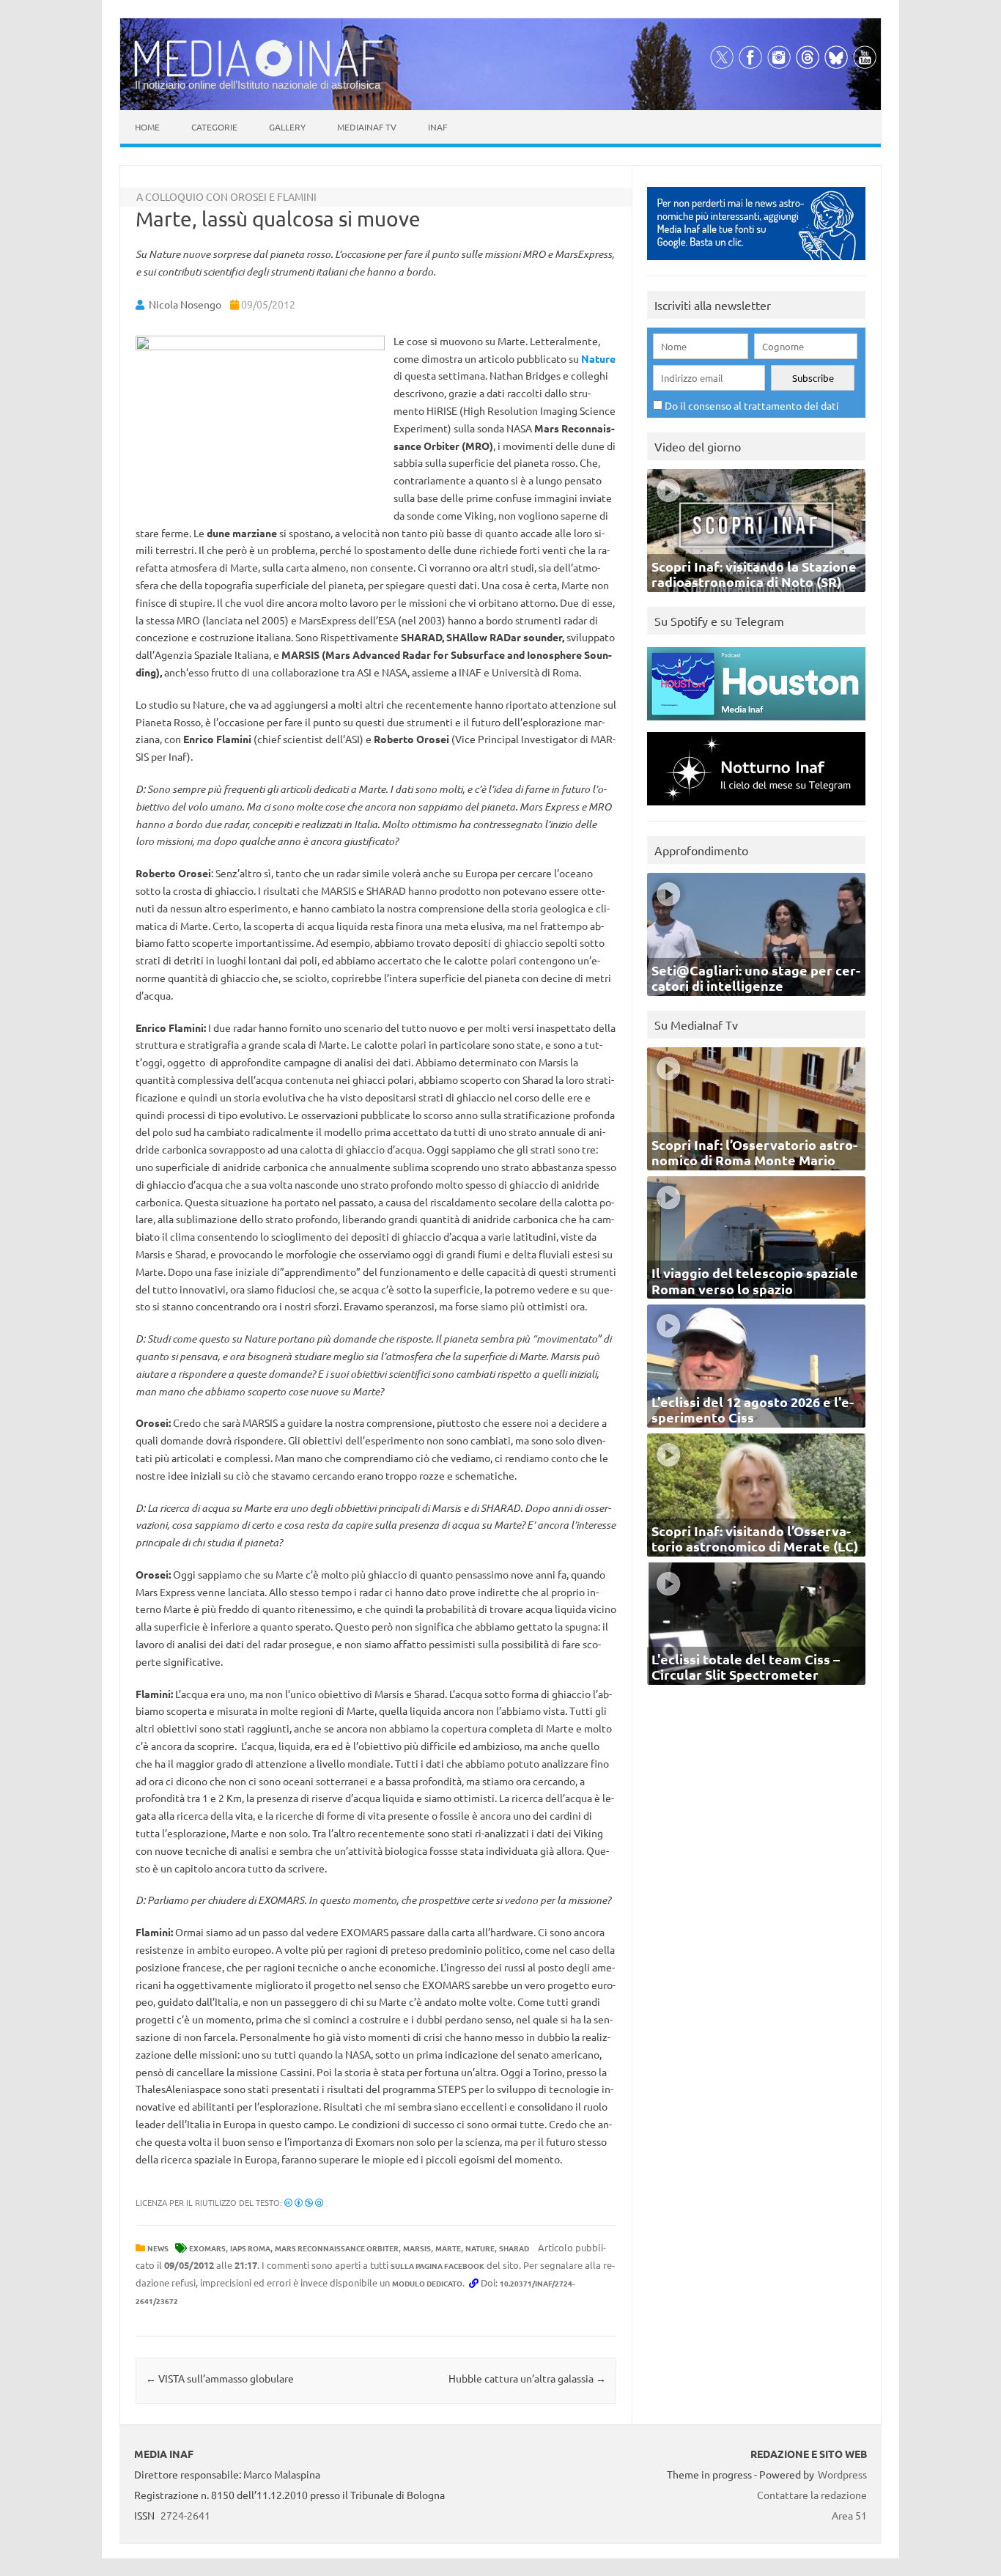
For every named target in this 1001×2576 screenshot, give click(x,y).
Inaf (437, 127)
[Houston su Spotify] (756, 724)
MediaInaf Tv (367, 127)
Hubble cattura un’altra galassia (527, 2378)
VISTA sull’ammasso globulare (220, 2378)
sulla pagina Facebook (437, 2266)
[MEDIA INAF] (259, 74)
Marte (448, 2248)
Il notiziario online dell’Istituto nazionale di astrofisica (258, 85)
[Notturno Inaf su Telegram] (756, 809)
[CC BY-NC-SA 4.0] (304, 2202)
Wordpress (842, 2474)
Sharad (514, 2248)
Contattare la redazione (812, 2495)
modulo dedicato (427, 2283)
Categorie (214, 127)
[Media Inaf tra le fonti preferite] (756, 263)
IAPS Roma (250, 2248)
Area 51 (849, 2515)
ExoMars (207, 2248)
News (158, 2248)
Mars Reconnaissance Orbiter (337, 2248)
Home (147, 127)
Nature (598, 358)
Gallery (287, 127)
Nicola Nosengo (185, 304)
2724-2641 (185, 2515)
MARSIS (417, 2248)
